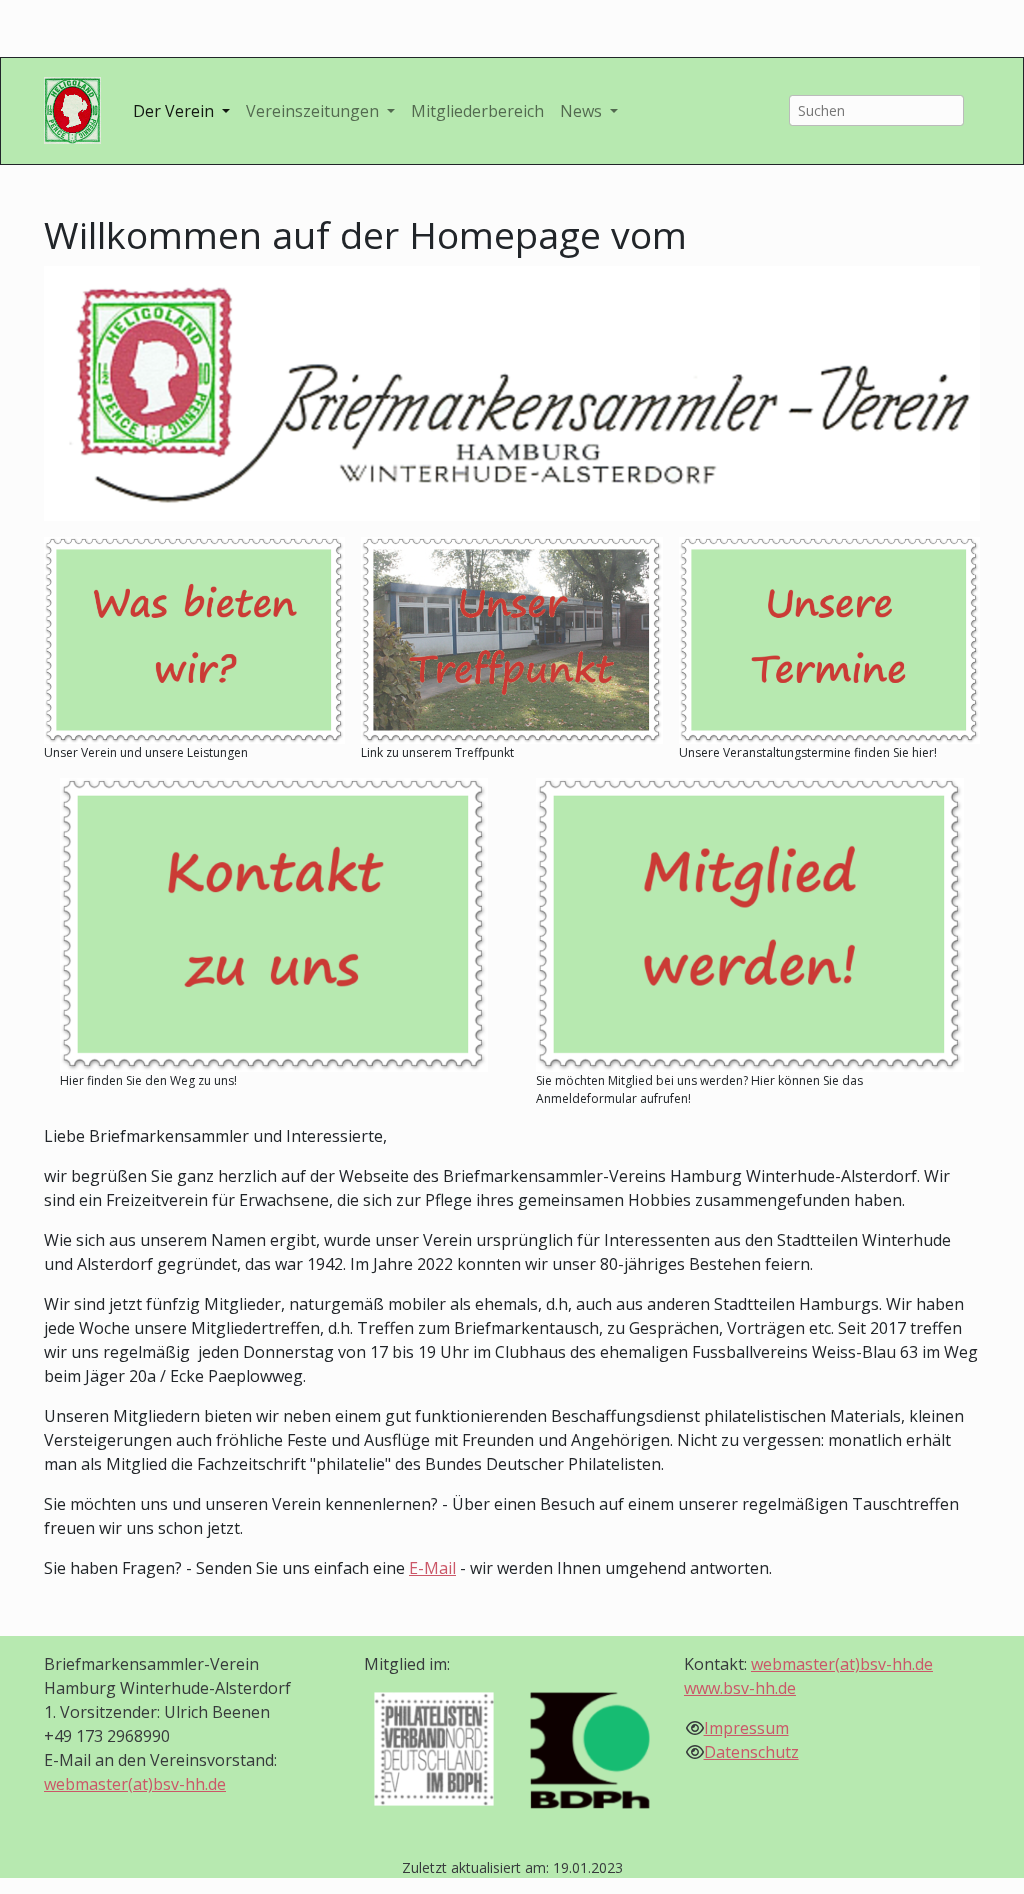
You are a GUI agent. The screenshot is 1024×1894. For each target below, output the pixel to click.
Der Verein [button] (175, 111)
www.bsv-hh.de (740, 1688)
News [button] (583, 111)
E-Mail (432, 1568)
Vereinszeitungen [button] (314, 111)
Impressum (746, 1728)
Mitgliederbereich (477, 111)
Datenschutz (751, 1752)
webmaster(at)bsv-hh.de (135, 1784)
